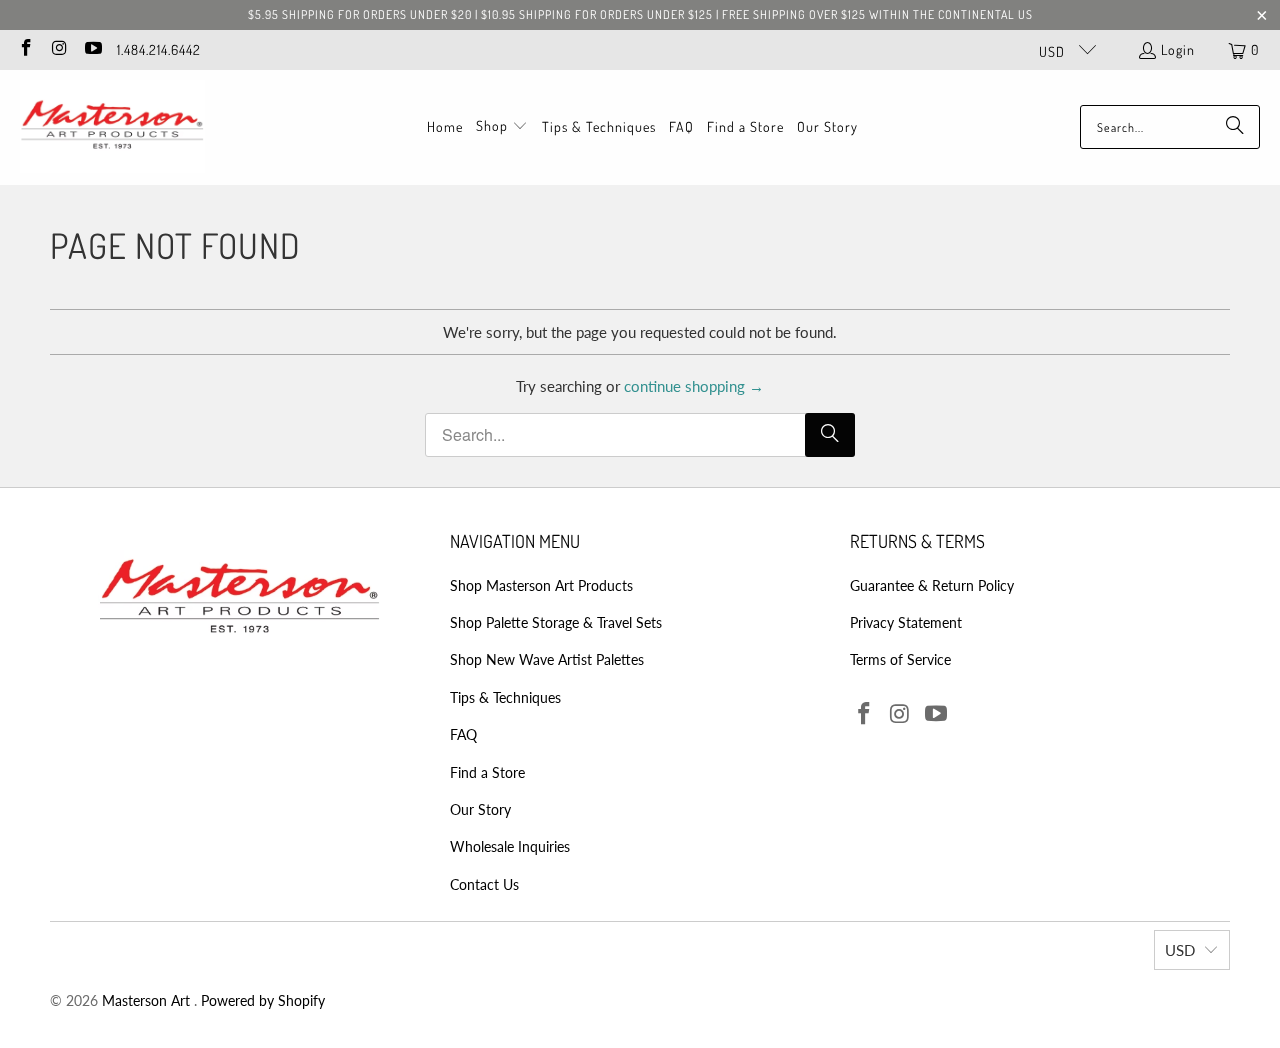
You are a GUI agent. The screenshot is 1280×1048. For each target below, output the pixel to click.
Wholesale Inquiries (510, 846)
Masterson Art (148, 1000)
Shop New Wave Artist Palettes (547, 659)
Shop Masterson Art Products (541, 585)
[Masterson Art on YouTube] (92, 49)
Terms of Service (900, 659)
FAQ (463, 734)
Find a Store (487, 772)
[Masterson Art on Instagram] (59, 49)
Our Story (480, 809)
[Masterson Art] (112, 127)
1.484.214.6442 (159, 49)
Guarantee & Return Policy (932, 585)
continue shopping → (694, 386)
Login (1178, 49)
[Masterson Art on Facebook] (25, 49)
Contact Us (484, 884)
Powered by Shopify (263, 1000)
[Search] (1235, 127)
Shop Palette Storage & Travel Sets (556, 622)
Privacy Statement (906, 622)
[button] (502, 127)
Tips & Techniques (505, 697)
